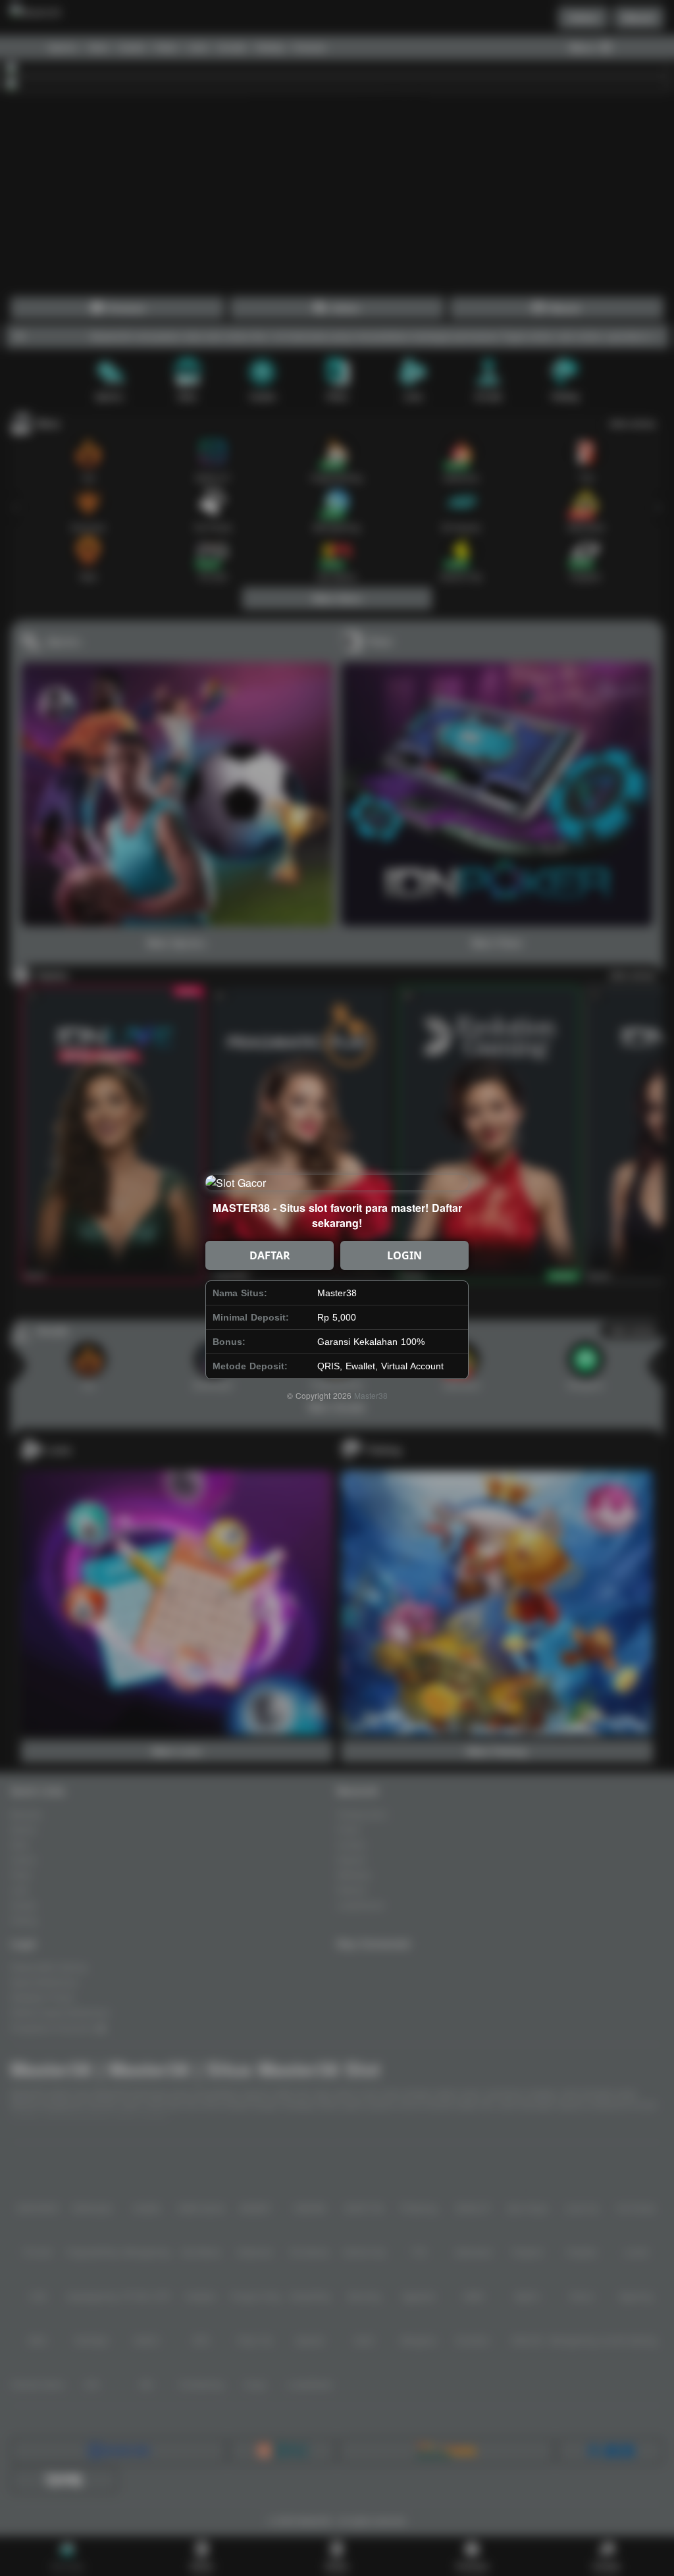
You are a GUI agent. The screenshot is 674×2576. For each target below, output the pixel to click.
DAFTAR (270, 1255)
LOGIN (404, 1255)
